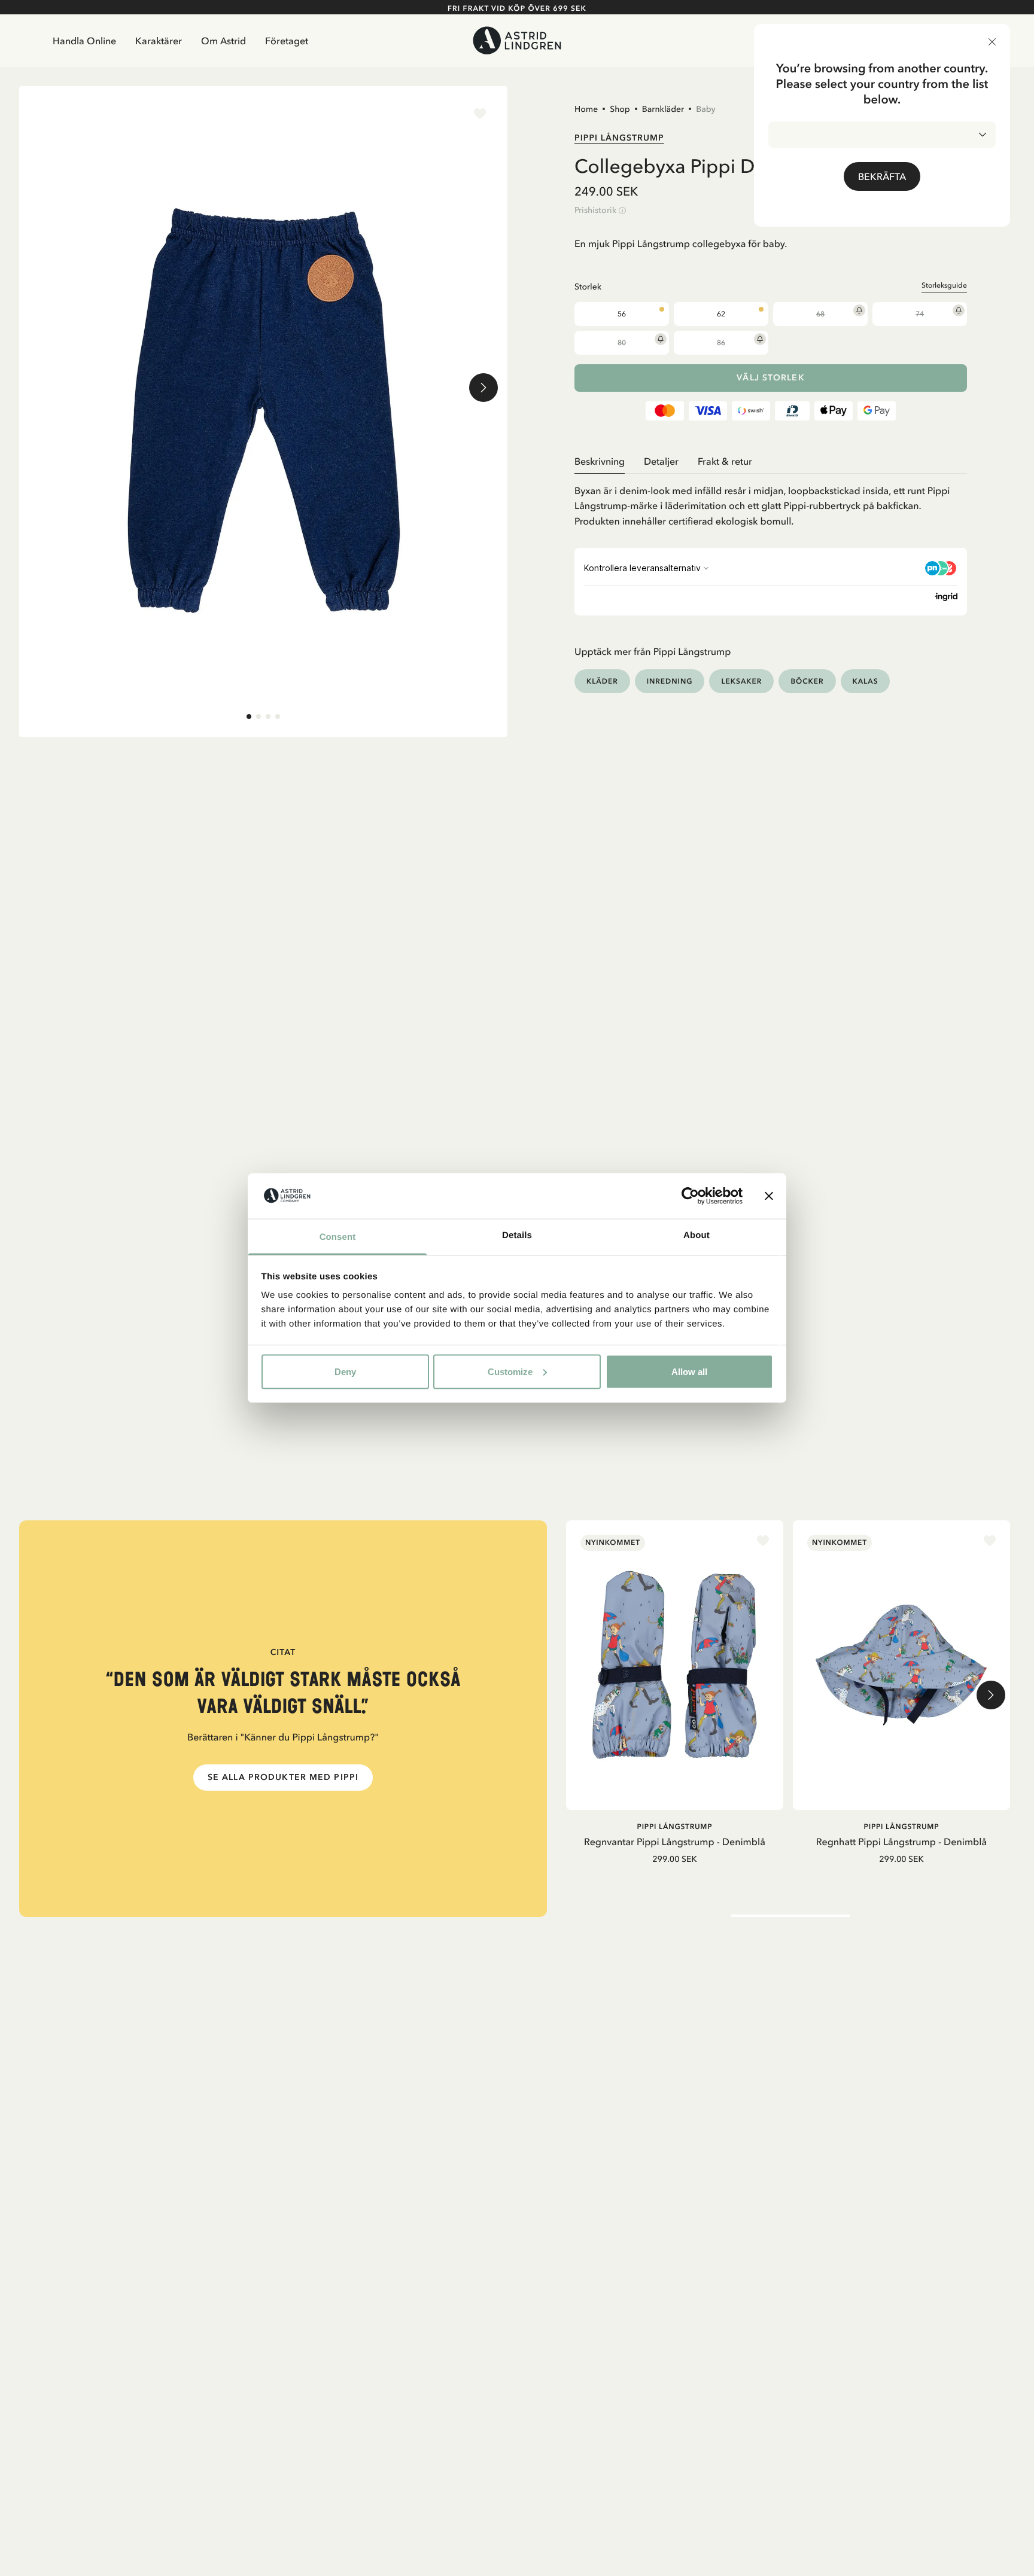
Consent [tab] (338, 1237)
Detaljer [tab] (661, 461)
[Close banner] (769, 1196)
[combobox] (882, 135)
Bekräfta (882, 176)
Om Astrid (223, 41)
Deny (345, 1371)
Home (586, 109)
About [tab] (697, 1235)
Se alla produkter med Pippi (283, 1777)
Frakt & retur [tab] (725, 461)
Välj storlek (770, 378)
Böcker (807, 681)
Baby (706, 109)
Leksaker (741, 681)
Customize (510, 1371)
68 (820, 314)
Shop (620, 109)
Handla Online (84, 41)
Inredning (670, 681)
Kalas (866, 681)
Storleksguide (944, 285)
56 (622, 314)
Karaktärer (159, 41)
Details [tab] (517, 1235)
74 (920, 314)
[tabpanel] (771, 502)
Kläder (602, 681)
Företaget (287, 41)
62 (721, 314)
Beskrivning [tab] (600, 461)
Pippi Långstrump (619, 138)
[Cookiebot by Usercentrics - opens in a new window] (690, 1196)
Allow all (689, 1371)
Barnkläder (663, 109)
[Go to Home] (517, 40)
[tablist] (771, 461)
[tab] (249, 717)
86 (721, 343)
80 (622, 343)
